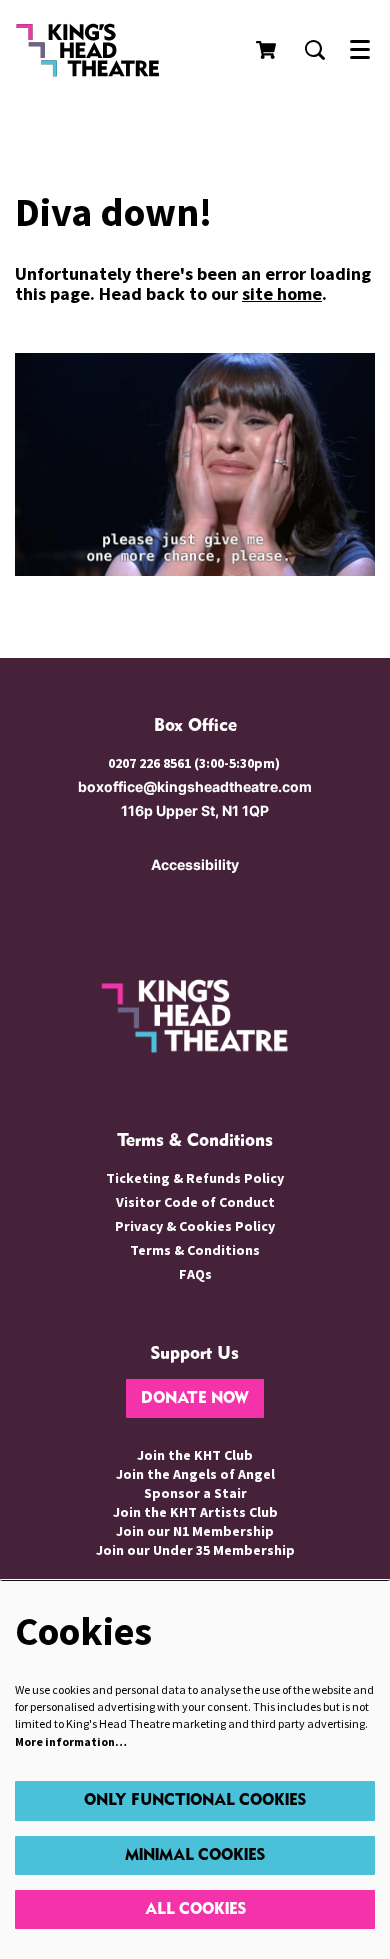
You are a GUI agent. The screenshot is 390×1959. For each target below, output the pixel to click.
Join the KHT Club (195, 1455)
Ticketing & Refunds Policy (195, 1178)
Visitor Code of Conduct (195, 1202)
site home (282, 293)
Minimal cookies (195, 1855)
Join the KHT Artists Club (195, 1512)
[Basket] (268, 50)
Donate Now (195, 1398)
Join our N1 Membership (195, 1531)
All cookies (195, 1909)
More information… (71, 1741)
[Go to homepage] (105, 50)
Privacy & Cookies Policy (195, 1226)
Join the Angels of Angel (195, 1474)
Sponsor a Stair (195, 1493)
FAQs (195, 1274)
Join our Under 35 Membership (195, 1550)
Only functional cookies (195, 1800)
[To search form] (315, 50)
